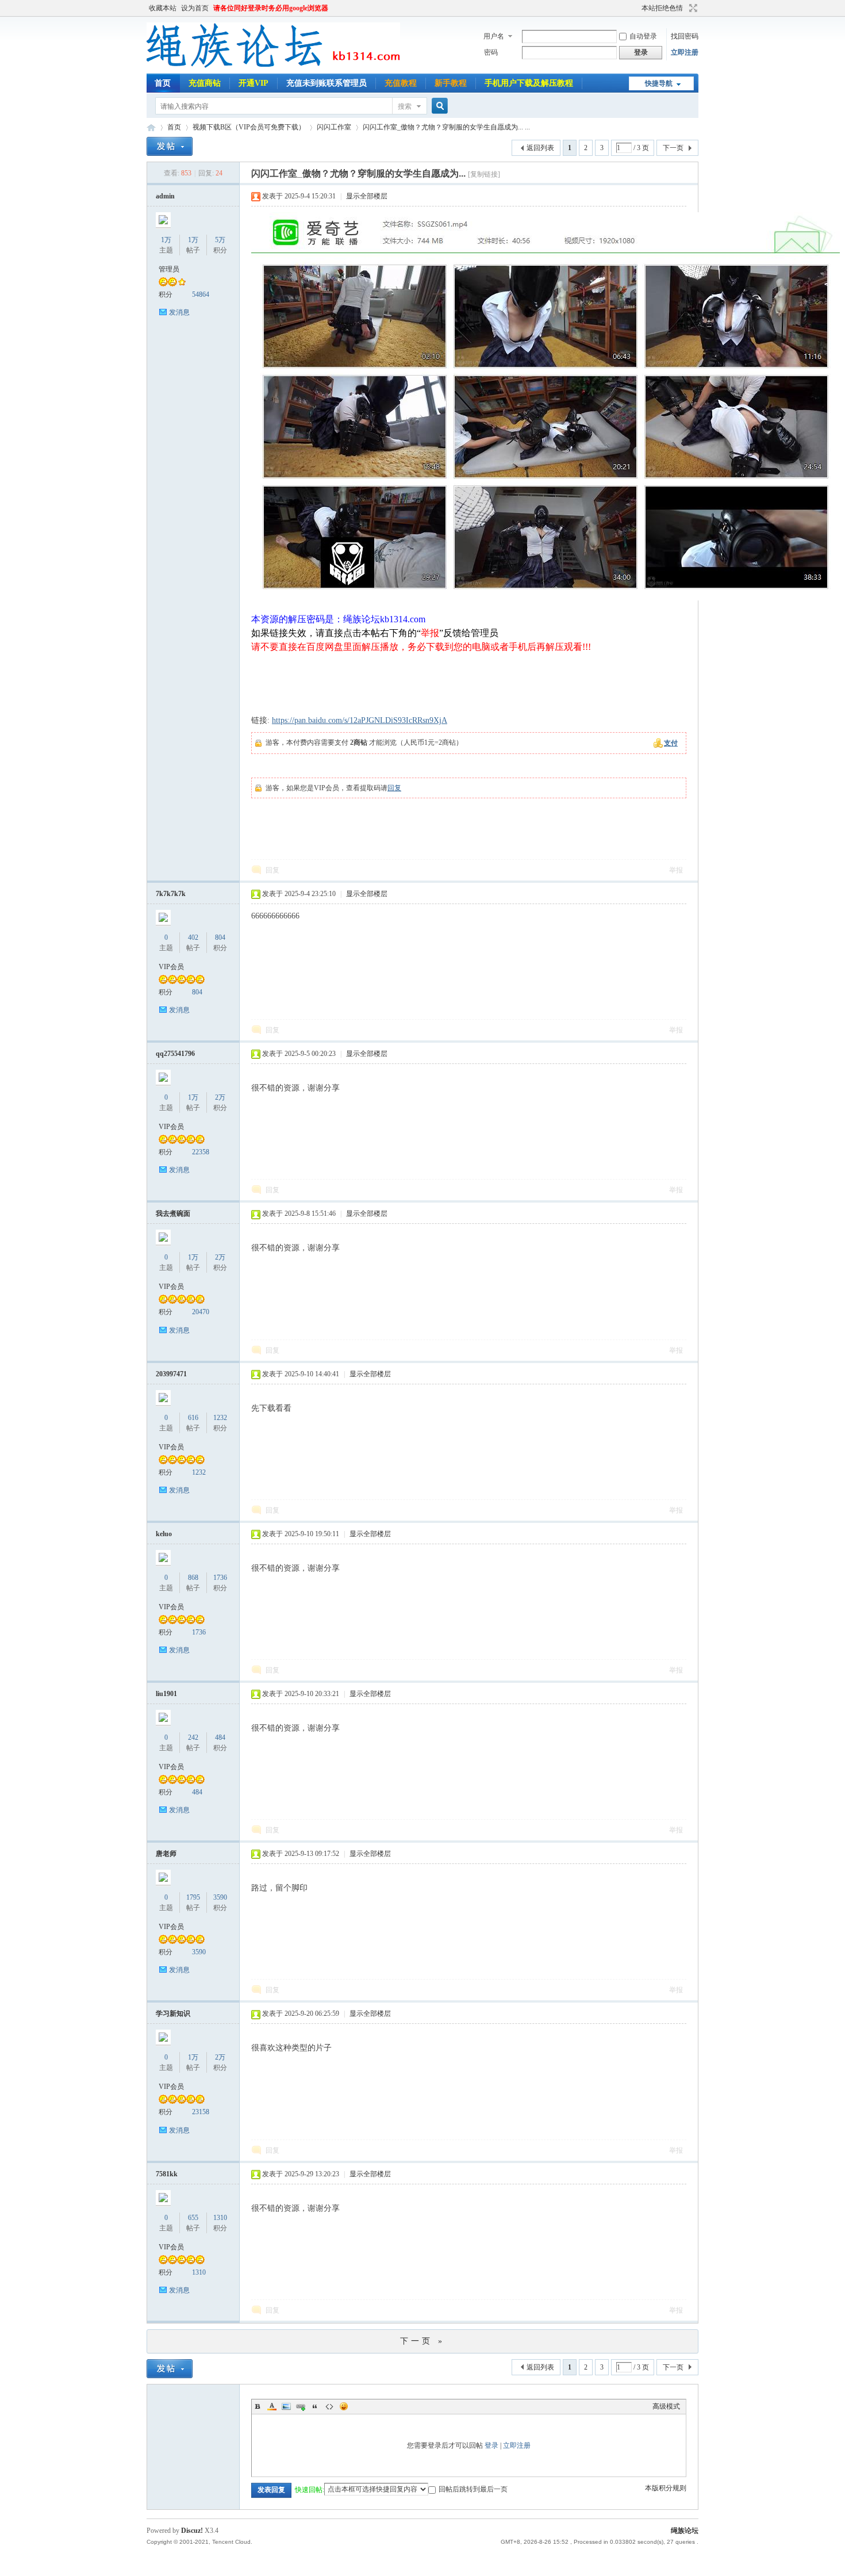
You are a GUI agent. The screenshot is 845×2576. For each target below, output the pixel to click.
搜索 (405, 106)
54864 (201, 294)
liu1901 (166, 1694)
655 (193, 2218)
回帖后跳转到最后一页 (473, 2489)
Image (286, 2406)
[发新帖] (170, 146)
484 (220, 1737)
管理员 (169, 269)
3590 (220, 1897)
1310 (220, 2218)
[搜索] (438, 106)
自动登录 (643, 36)
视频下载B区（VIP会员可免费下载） (249, 127)
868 (193, 1578)
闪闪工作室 (334, 127)
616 (193, 1418)
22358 (201, 1152)
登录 (491, 2445)
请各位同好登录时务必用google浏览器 (271, 8)
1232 (220, 1418)
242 (193, 1737)
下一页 (673, 148)
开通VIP (253, 83)
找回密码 (685, 36)
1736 (220, 1578)
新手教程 (451, 83)
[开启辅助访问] (636, 8)
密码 (491, 52)
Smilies (344, 2406)
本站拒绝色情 (662, 8)
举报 (676, 870)
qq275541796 (175, 1054)
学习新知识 (173, 2014)
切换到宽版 (692, 8)
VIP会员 (171, 967)
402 (193, 937)
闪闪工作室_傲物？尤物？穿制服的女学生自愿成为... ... (446, 127)
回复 (394, 788)
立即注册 (685, 52)
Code (329, 2406)
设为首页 (195, 8)
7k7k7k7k (171, 894)
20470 (201, 1312)
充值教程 (401, 83)
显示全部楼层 (367, 196)
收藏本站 (163, 8)
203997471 (171, 1374)
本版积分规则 (666, 2488)
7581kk (167, 2174)
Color (272, 2406)
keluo (164, 1534)
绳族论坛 (151, 127)
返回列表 (540, 148)
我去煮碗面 (173, 1214)
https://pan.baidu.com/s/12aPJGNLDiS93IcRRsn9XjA (360, 720)
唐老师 (166, 1854)
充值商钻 (205, 83)
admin (165, 196)
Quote (315, 2406)
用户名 (494, 36)
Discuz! (192, 2531)
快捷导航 (659, 83)
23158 (201, 2112)
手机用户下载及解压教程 (529, 83)
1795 (193, 1897)
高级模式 (666, 2406)
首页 (163, 83)
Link (301, 2406)
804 (220, 937)
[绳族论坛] (273, 67)
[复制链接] (484, 174)
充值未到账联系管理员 (327, 83)
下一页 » (422, 2341)
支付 (671, 743)
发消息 (179, 312)
